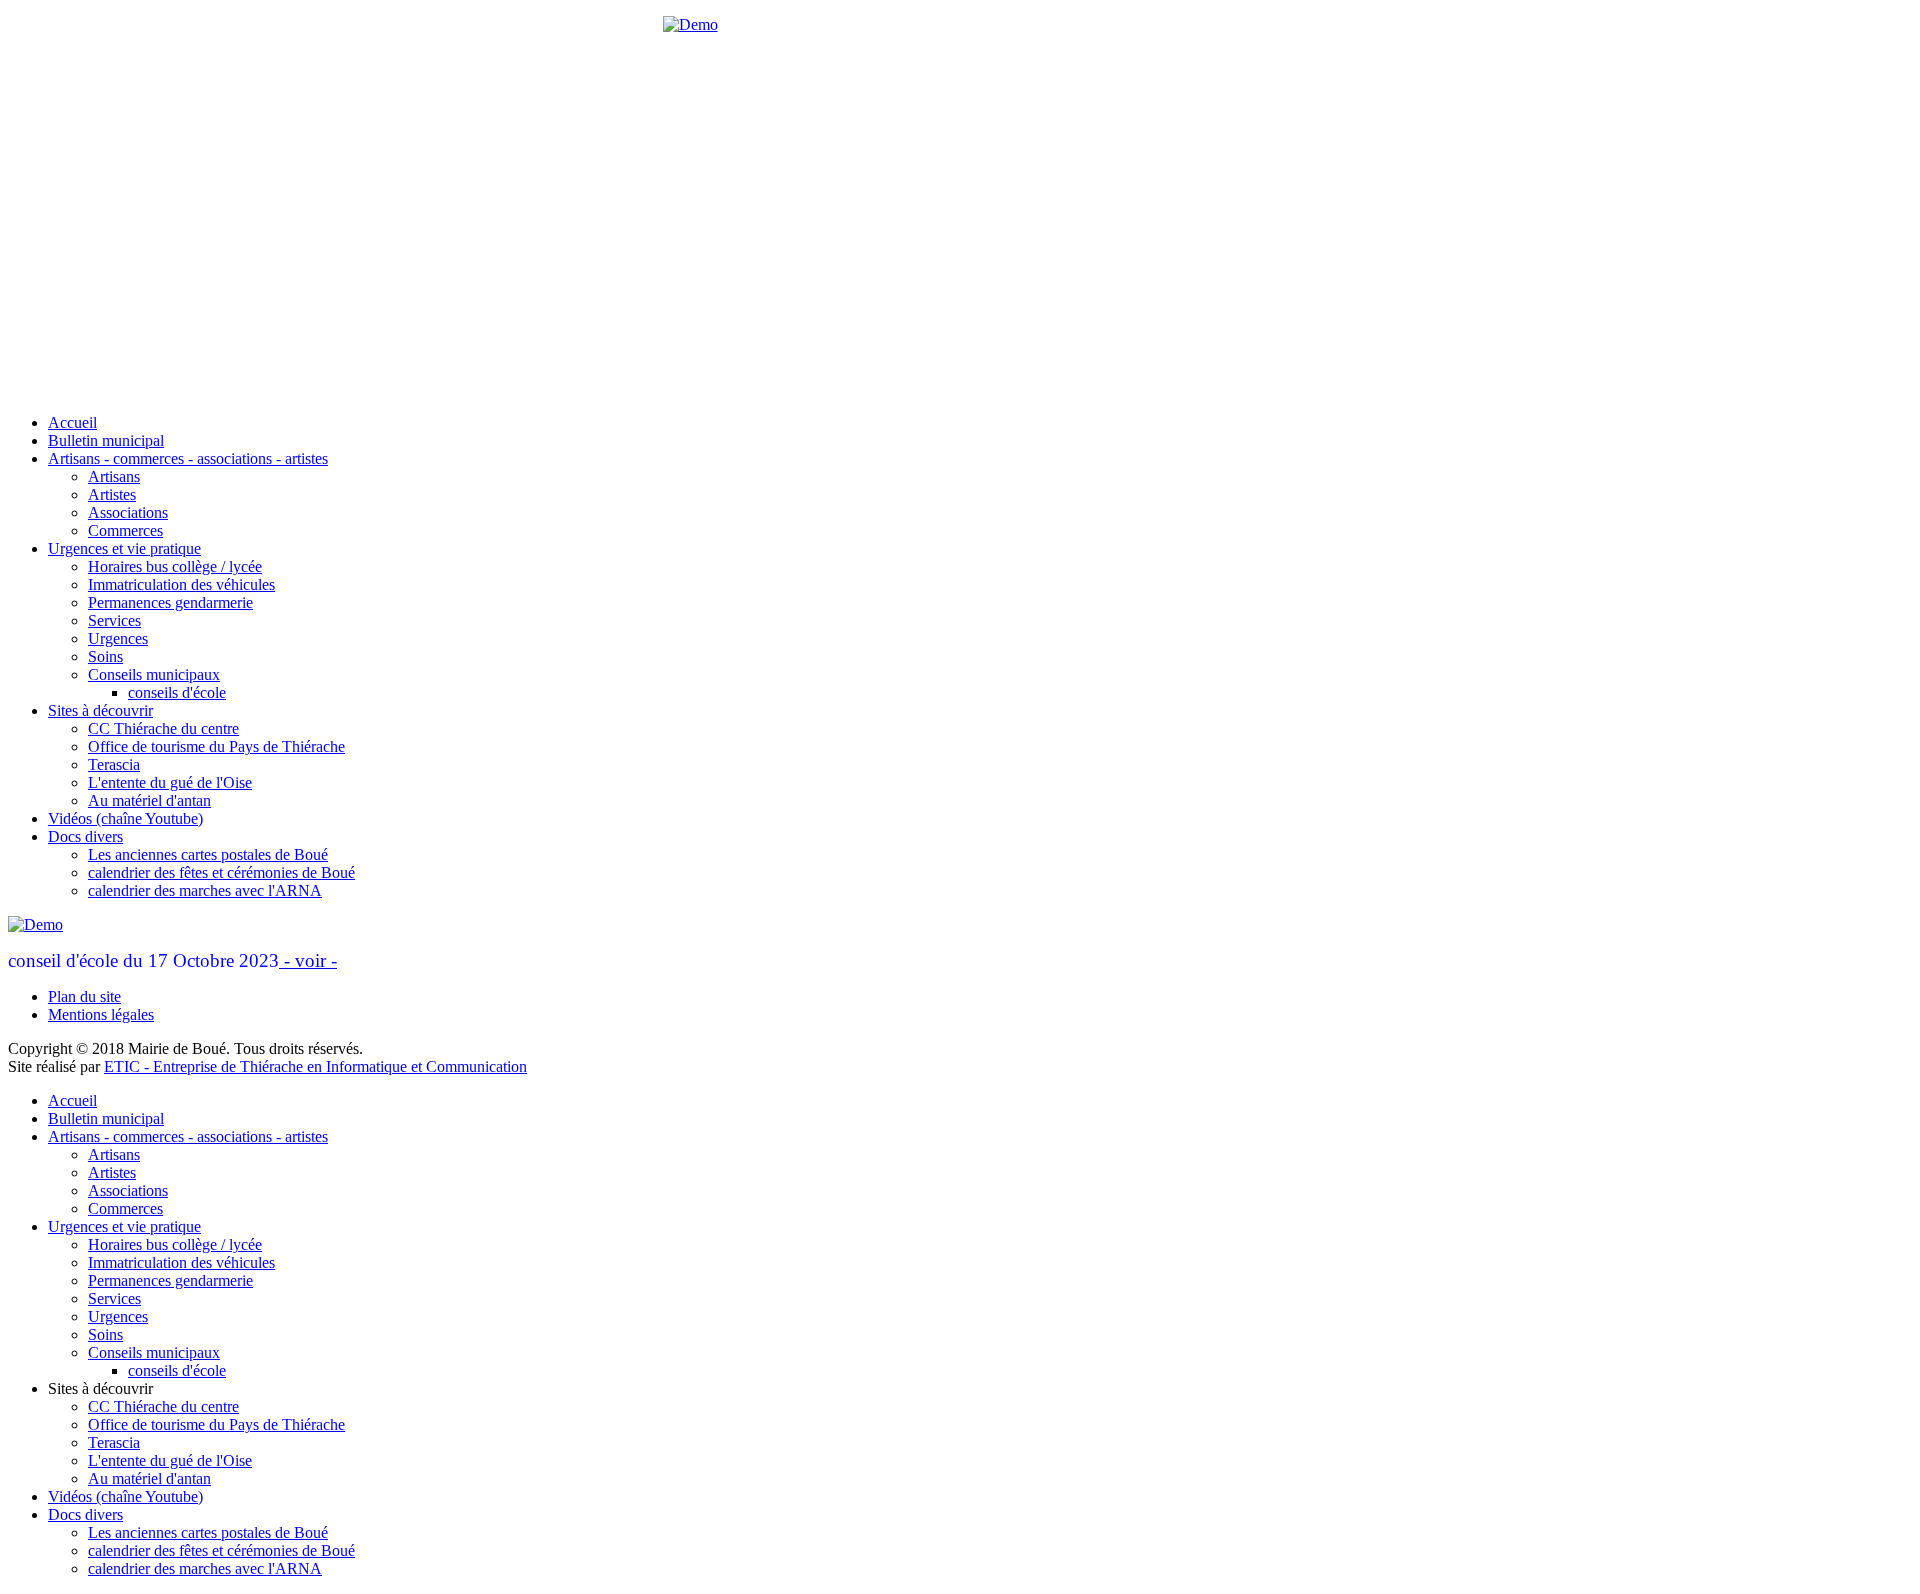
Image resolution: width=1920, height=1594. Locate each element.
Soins (105, 656)
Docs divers (85, 836)
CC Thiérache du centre (163, 728)
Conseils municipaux (154, 674)
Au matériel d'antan (149, 800)
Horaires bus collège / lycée (175, 566)
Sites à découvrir (100, 710)
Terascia (114, 764)
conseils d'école (177, 692)
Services (114, 620)
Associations (128, 512)
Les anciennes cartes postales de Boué (208, 854)
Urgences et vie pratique (124, 548)
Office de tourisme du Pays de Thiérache (216, 746)
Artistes (112, 494)
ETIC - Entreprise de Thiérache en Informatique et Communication (315, 1066)
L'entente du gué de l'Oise (170, 782)
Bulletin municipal (106, 440)
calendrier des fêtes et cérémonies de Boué (221, 872)
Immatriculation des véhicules (181, 584)
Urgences (118, 638)
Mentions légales (101, 1014)
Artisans (114, 476)
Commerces (125, 530)
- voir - (308, 960)
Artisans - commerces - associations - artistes (188, 458)
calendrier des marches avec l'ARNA (205, 890)
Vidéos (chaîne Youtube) (125, 818)
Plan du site (84, 996)
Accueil (72, 422)
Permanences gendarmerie (170, 602)
